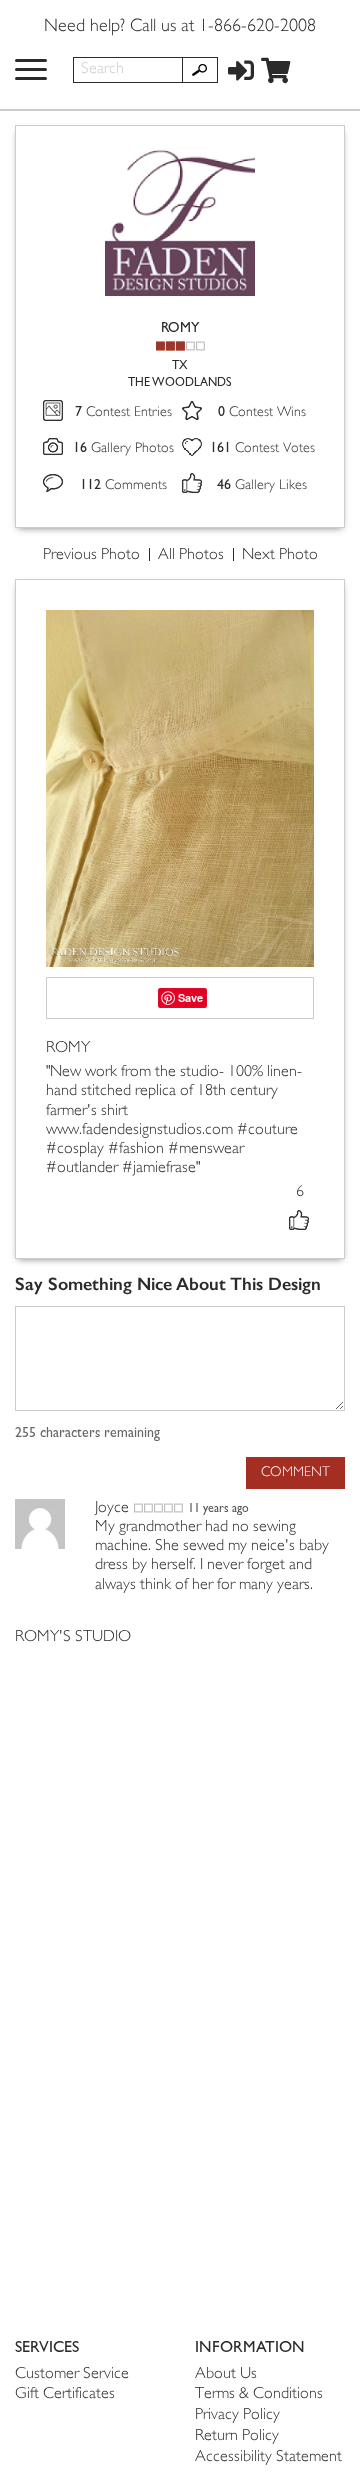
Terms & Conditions (259, 2394)
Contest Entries (123, 412)
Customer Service (72, 2374)
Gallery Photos (123, 448)
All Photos (191, 555)
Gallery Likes (262, 485)
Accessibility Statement (268, 2457)
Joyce (112, 1508)
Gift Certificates (65, 2394)
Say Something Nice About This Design (168, 1284)
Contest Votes (262, 448)
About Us (226, 2374)
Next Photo (280, 555)
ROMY (180, 327)
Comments (123, 485)
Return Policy (237, 2436)
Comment (295, 1472)
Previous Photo (91, 555)
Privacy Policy (237, 2415)
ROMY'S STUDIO (73, 1637)
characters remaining (87, 1433)
